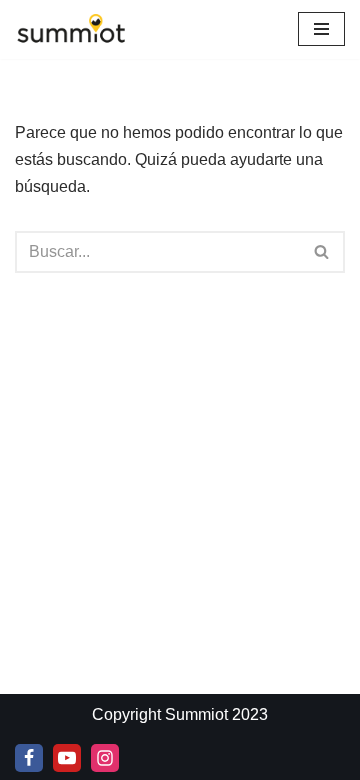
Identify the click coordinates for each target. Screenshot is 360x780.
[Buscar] (322, 252)
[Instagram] (105, 758)
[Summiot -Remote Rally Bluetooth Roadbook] (71, 29)
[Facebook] (29, 758)
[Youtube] (67, 758)
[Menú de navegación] (321, 29)
